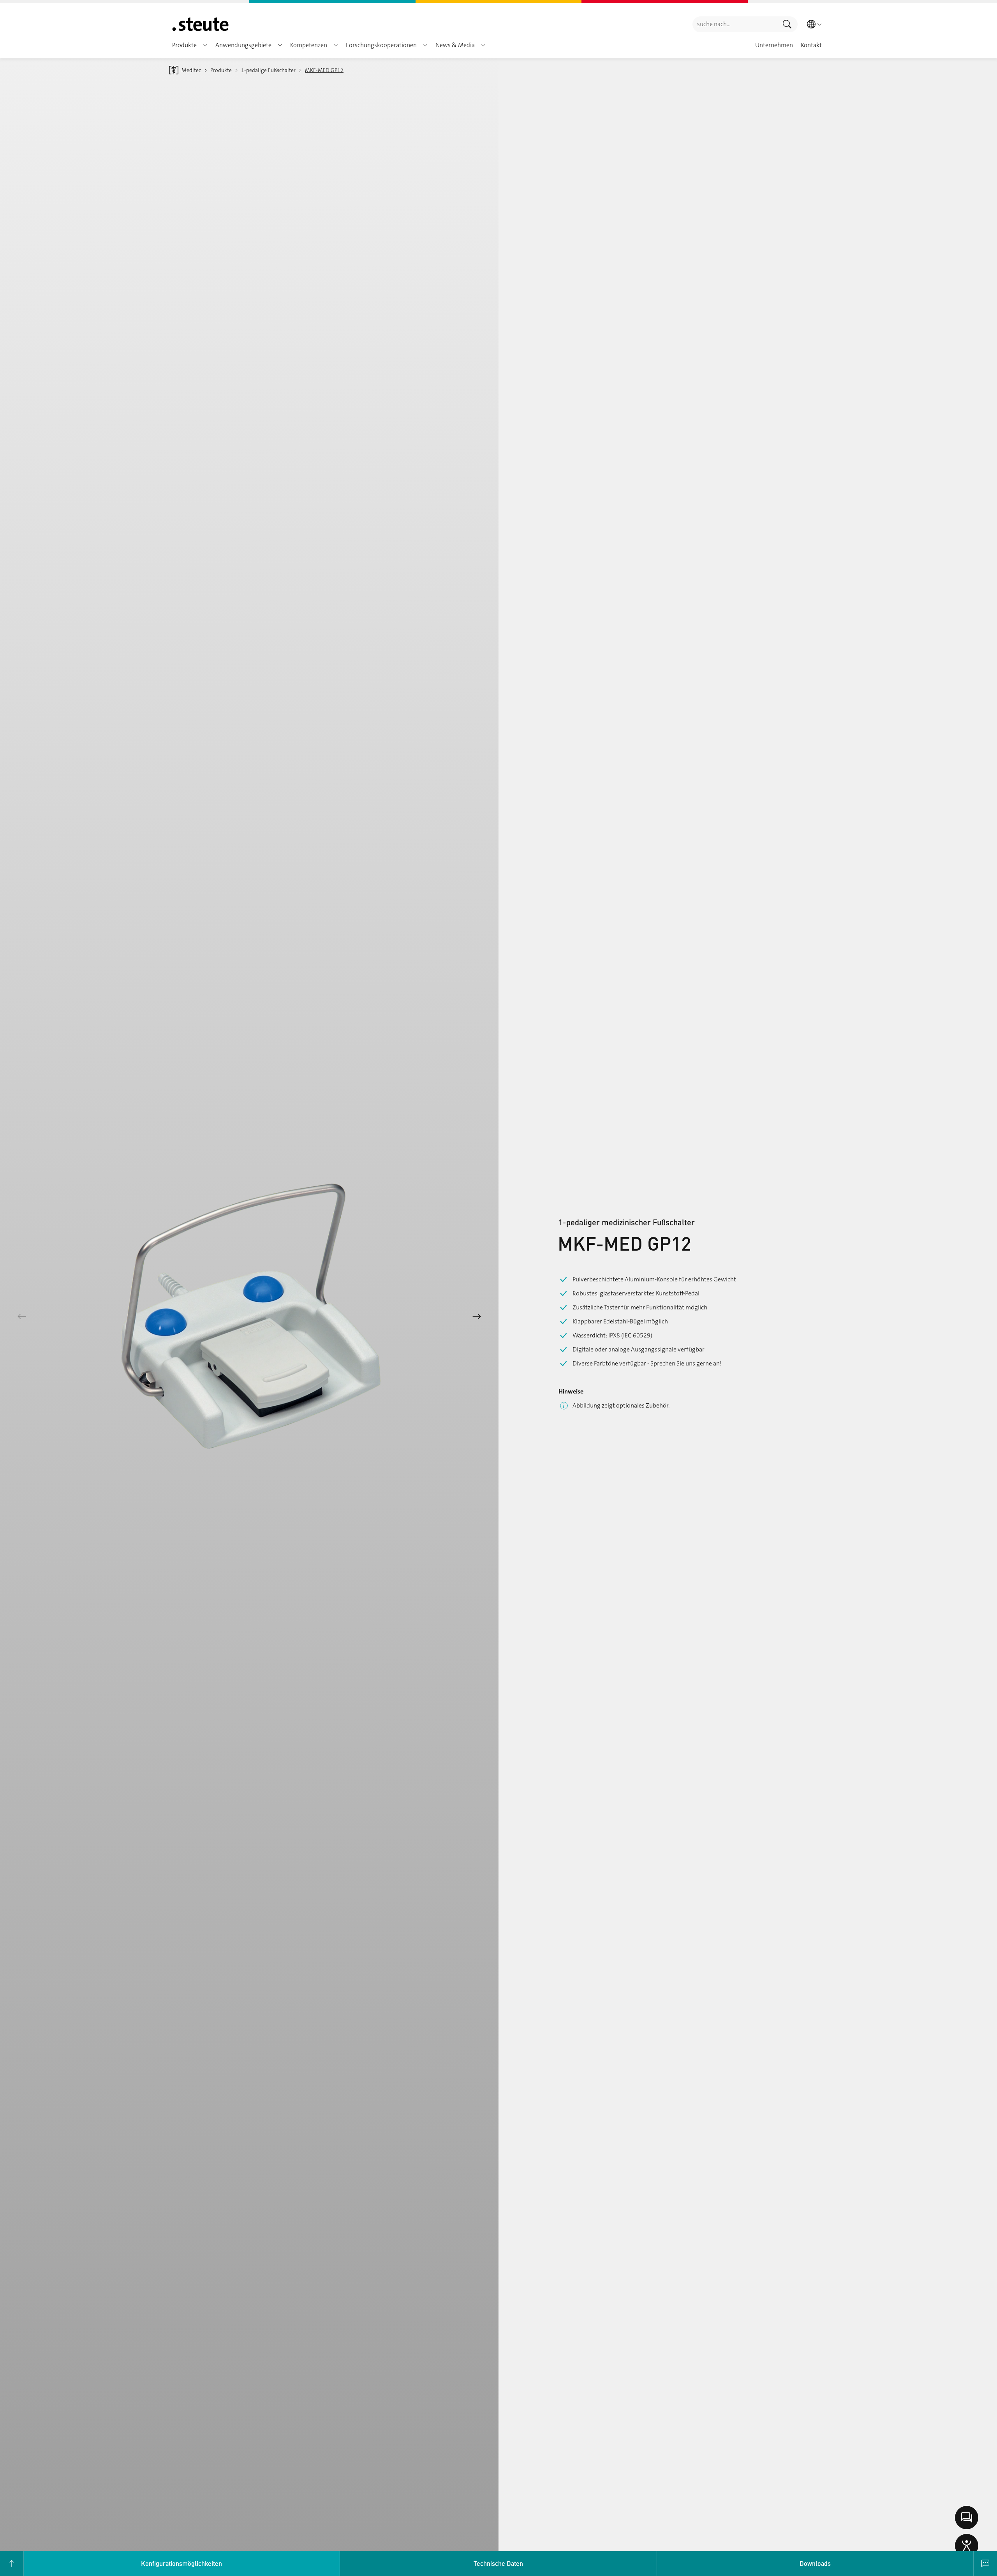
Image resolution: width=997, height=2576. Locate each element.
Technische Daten (498, 2563)
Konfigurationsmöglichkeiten (181, 2563)
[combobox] (735, 24)
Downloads (815, 2563)
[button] (205, 45)
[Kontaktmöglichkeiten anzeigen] (967, 2518)
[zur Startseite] (200, 24)
